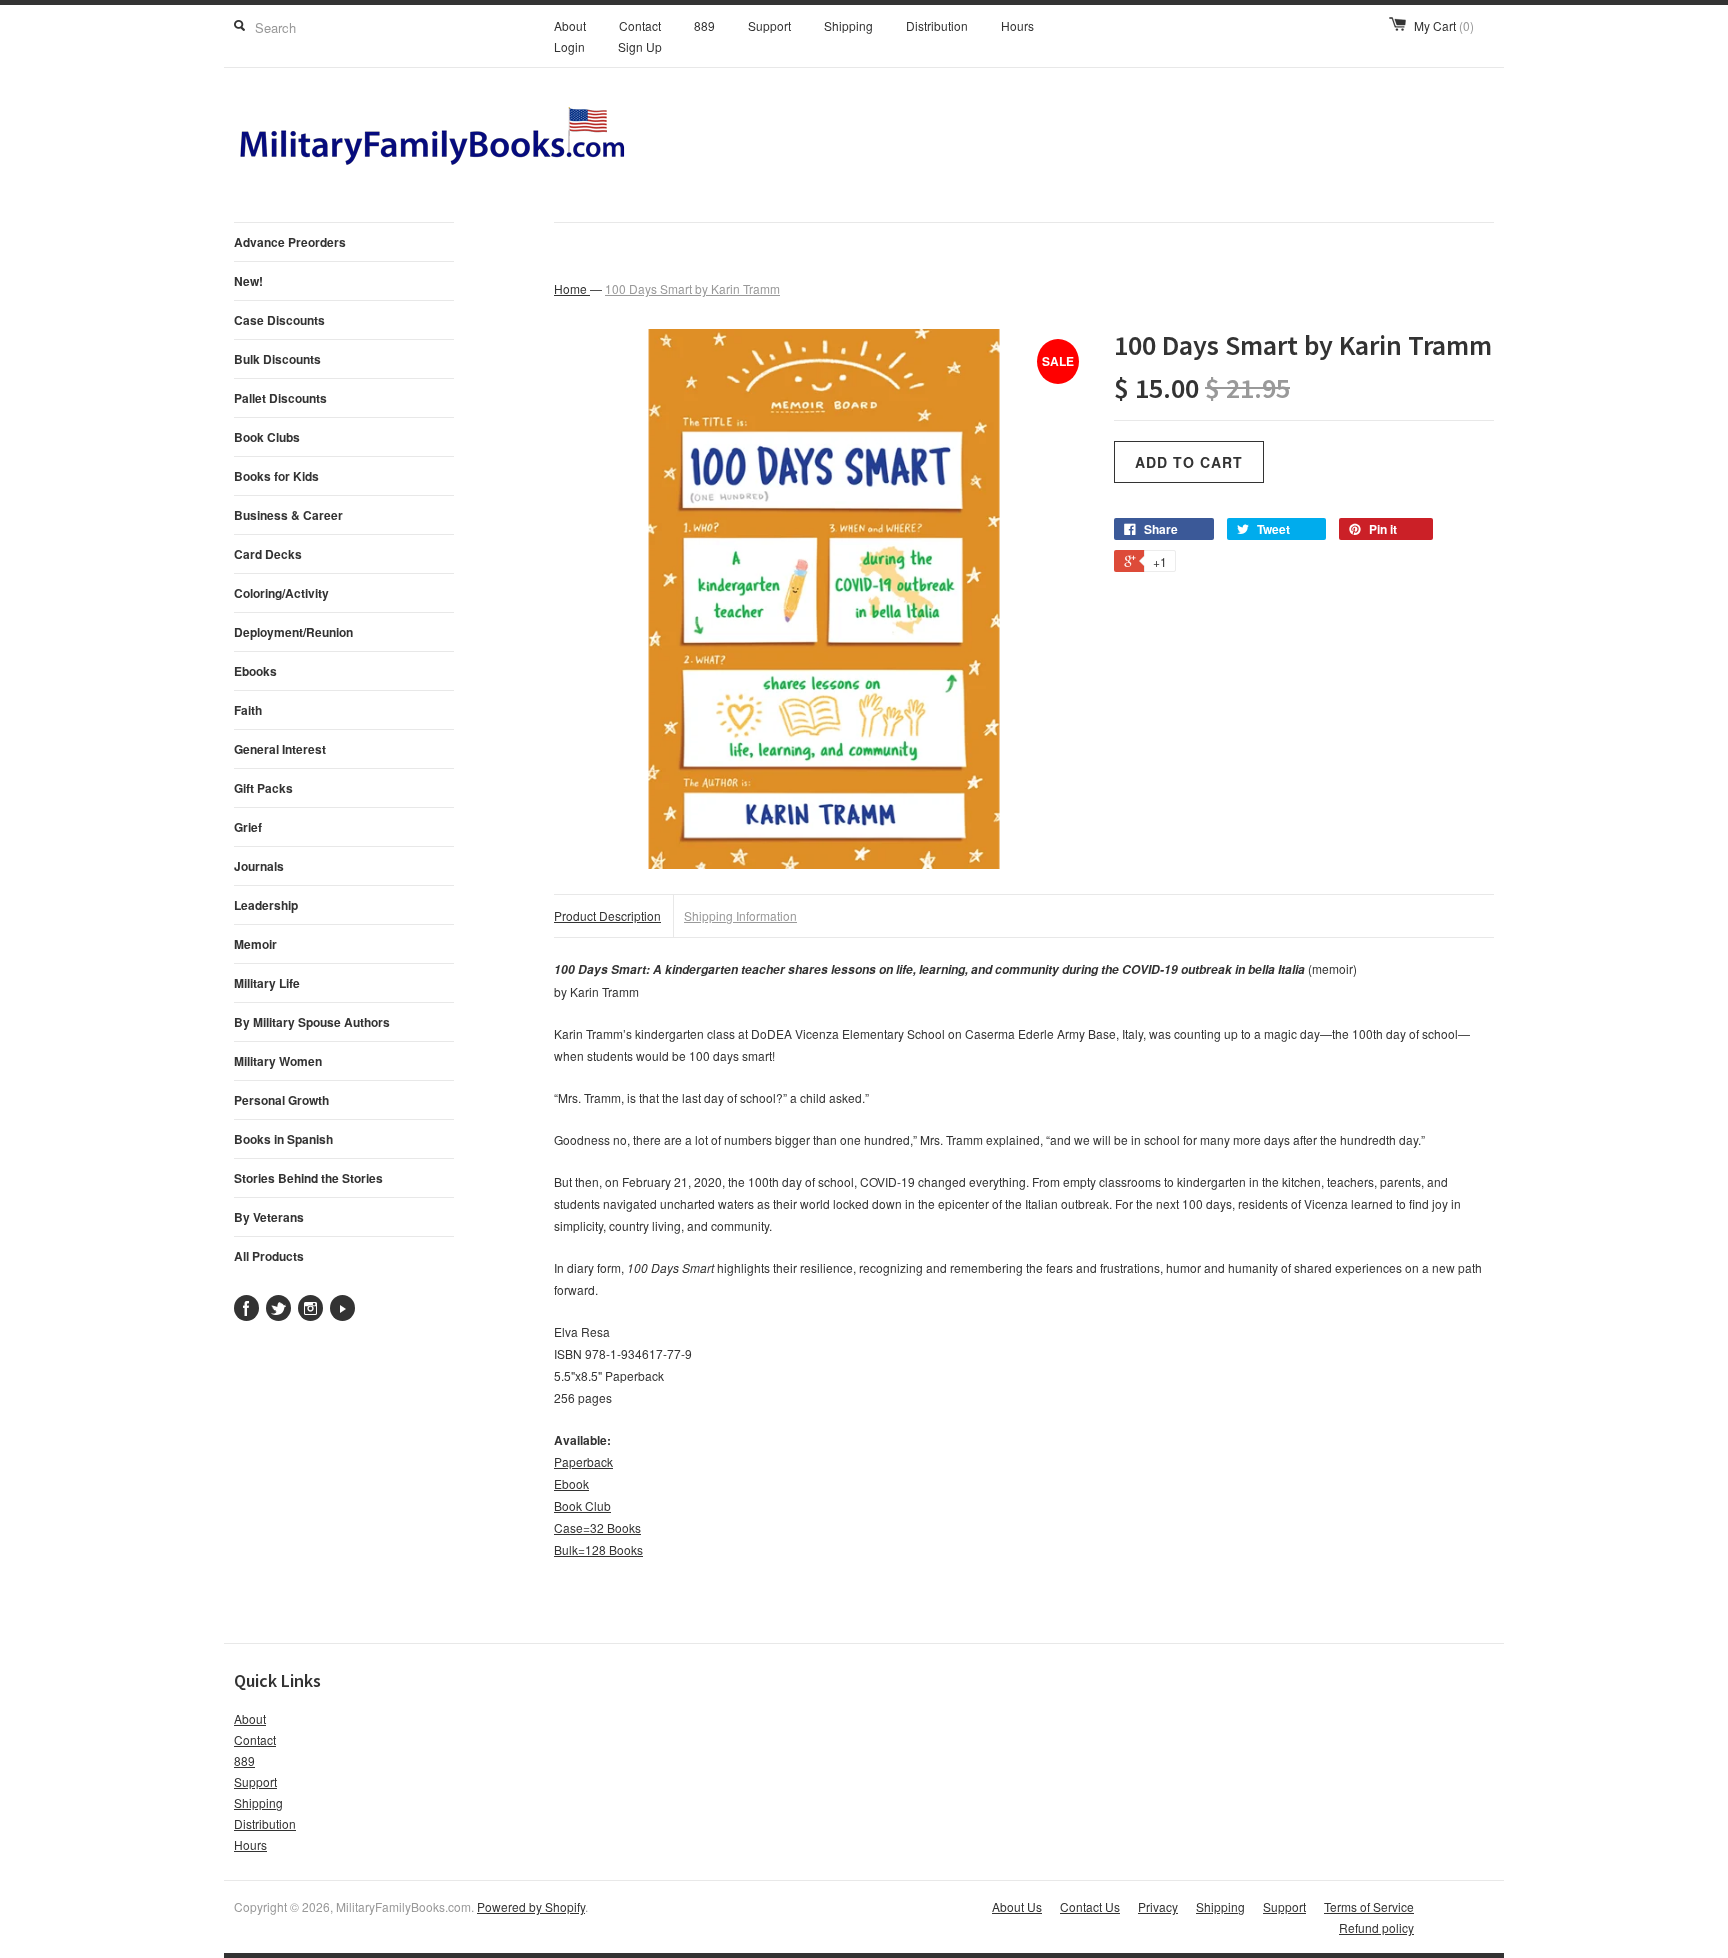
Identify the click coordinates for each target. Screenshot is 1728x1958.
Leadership (266, 905)
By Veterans (269, 1217)
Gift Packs (263, 788)
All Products (269, 1256)
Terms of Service (1369, 1906)
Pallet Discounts (280, 398)
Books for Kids (276, 476)
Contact (640, 25)
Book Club (582, 1505)
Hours (1017, 25)
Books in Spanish (283, 1139)
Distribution (937, 25)
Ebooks (255, 671)
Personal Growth (281, 1100)
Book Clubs (267, 437)
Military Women (278, 1061)
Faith (248, 710)
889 (704, 25)
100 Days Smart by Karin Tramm (692, 288)
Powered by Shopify (531, 1906)
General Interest (280, 749)
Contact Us (1090, 1906)
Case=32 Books (597, 1527)
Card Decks (268, 554)
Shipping (848, 25)
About (570, 25)
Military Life (267, 983)
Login (569, 46)
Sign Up (640, 46)
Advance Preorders (290, 242)
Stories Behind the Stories (308, 1178)
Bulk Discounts (277, 359)
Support (769, 25)
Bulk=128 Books (598, 1549)
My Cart (1444, 25)
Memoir (255, 944)
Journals (259, 866)
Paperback (583, 1461)
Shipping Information (740, 915)
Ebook (571, 1483)
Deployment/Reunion (293, 632)
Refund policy (1376, 1927)
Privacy (1158, 1906)
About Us (1017, 1906)
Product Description (607, 915)
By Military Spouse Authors (312, 1022)
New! (248, 281)
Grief (248, 827)
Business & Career (288, 515)
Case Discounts (279, 320)
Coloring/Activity (281, 593)
